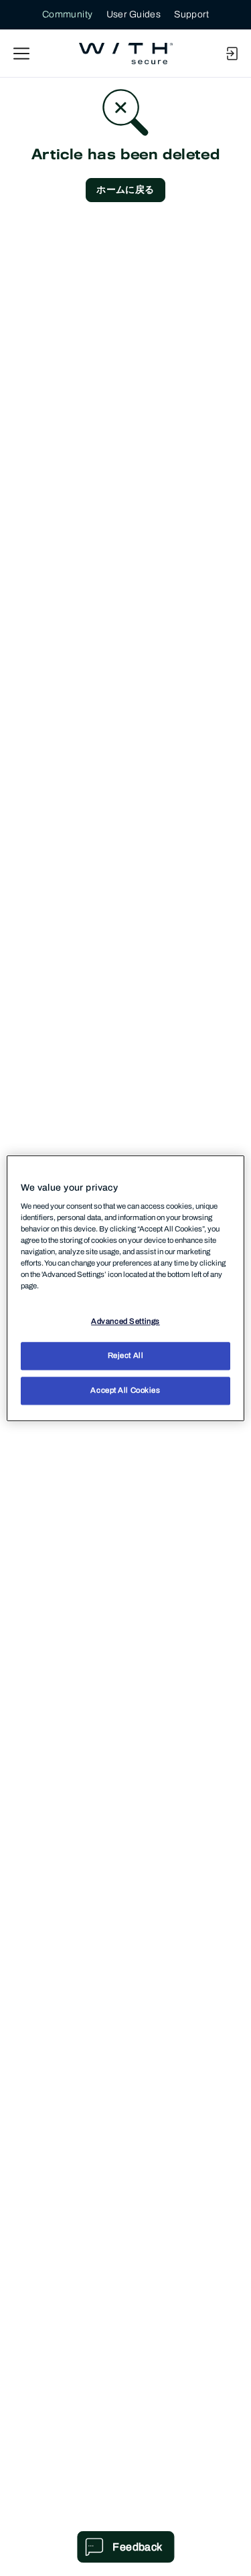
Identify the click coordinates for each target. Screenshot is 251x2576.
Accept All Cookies (125, 1390)
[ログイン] (232, 54)
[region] (125, 1288)
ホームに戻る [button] (125, 190)
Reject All (126, 1355)
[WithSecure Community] (126, 54)
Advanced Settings (125, 1321)
